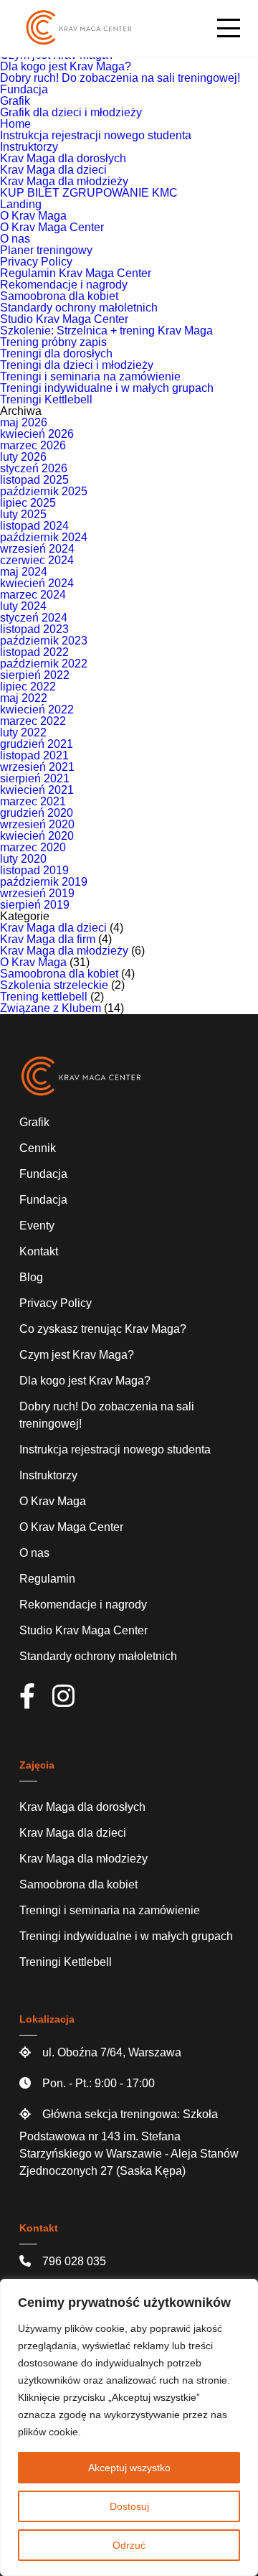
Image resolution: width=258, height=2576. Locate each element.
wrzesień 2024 (37, 549)
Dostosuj (129, 2506)
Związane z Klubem (51, 1008)
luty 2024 (23, 606)
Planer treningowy (46, 250)
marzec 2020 (33, 847)
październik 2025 (44, 491)
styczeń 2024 (34, 618)
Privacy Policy (36, 262)
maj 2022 (24, 698)
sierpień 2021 (35, 778)
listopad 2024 (34, 526)
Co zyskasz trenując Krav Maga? (103, 1329)
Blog (31, 1277)
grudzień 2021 (37, 744)
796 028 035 (74, 2261)
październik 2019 (44, 882)
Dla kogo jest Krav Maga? (66, 66)
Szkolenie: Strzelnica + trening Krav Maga (106, 331)
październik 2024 (44, 537)
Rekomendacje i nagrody (64, 285)
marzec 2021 (33, 801)
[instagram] (71, 1701)
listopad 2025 (34, 480)
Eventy (37, 1226)
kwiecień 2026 (37, 434)
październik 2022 (44, 664)
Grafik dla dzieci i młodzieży (71, 112)
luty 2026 (23, 457)
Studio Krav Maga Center (64, 319)
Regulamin (47, 1579)
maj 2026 (24, 422)
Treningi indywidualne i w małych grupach (107, 388)
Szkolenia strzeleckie (54, 985)
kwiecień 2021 (37, 790)
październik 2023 (44, 641)
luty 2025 (23, 514)
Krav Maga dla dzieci (53, 170)
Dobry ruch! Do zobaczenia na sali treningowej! (120, 78)
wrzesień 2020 (37, 824)
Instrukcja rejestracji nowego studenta (96, 135)
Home (15, 124)
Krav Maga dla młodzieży (64, 181)
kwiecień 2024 (37, 583)
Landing (21, 204)
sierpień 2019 (35, 905)
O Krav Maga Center (52, 227)
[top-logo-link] (79, 28)
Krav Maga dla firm (48, 939)
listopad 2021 (34, 755)
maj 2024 (24, 572)
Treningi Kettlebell (46, 399)
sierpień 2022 (35, 675)
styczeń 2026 (34, 468)
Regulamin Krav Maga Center (76, 273)
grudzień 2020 (37, 813)
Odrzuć (129, 2545)
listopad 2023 (34, 629)
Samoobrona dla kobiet (59, 296)
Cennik (38, 1148)
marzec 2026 (33, 445)
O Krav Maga (33, 216)
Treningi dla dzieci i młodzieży (77, 365)
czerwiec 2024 (37, 560)
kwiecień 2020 (37, 836)
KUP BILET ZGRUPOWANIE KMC (89, 193)
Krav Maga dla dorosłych (63, 158)
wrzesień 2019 (37, 893)
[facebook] (34, 1701)
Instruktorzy (29, 147)
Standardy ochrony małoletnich (79, 308)
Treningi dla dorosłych (56, 353)
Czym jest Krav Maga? (77, 1355)
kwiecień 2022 (37, 709)
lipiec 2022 (28, 687)
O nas (15, 239)
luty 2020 (23, 859)
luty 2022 (23, 732)
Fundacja (24, 89)
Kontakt (39, 1251)
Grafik (15, 101)
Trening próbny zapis (53, 342)
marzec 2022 (33, 721)
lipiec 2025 (28, 503)
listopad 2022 (34, 652)
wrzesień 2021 (37, 767)
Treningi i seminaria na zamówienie (90, 376)
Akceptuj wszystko (129, 2468)
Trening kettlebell (44, 997)
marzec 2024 (33, 595)
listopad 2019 (34, 870)
